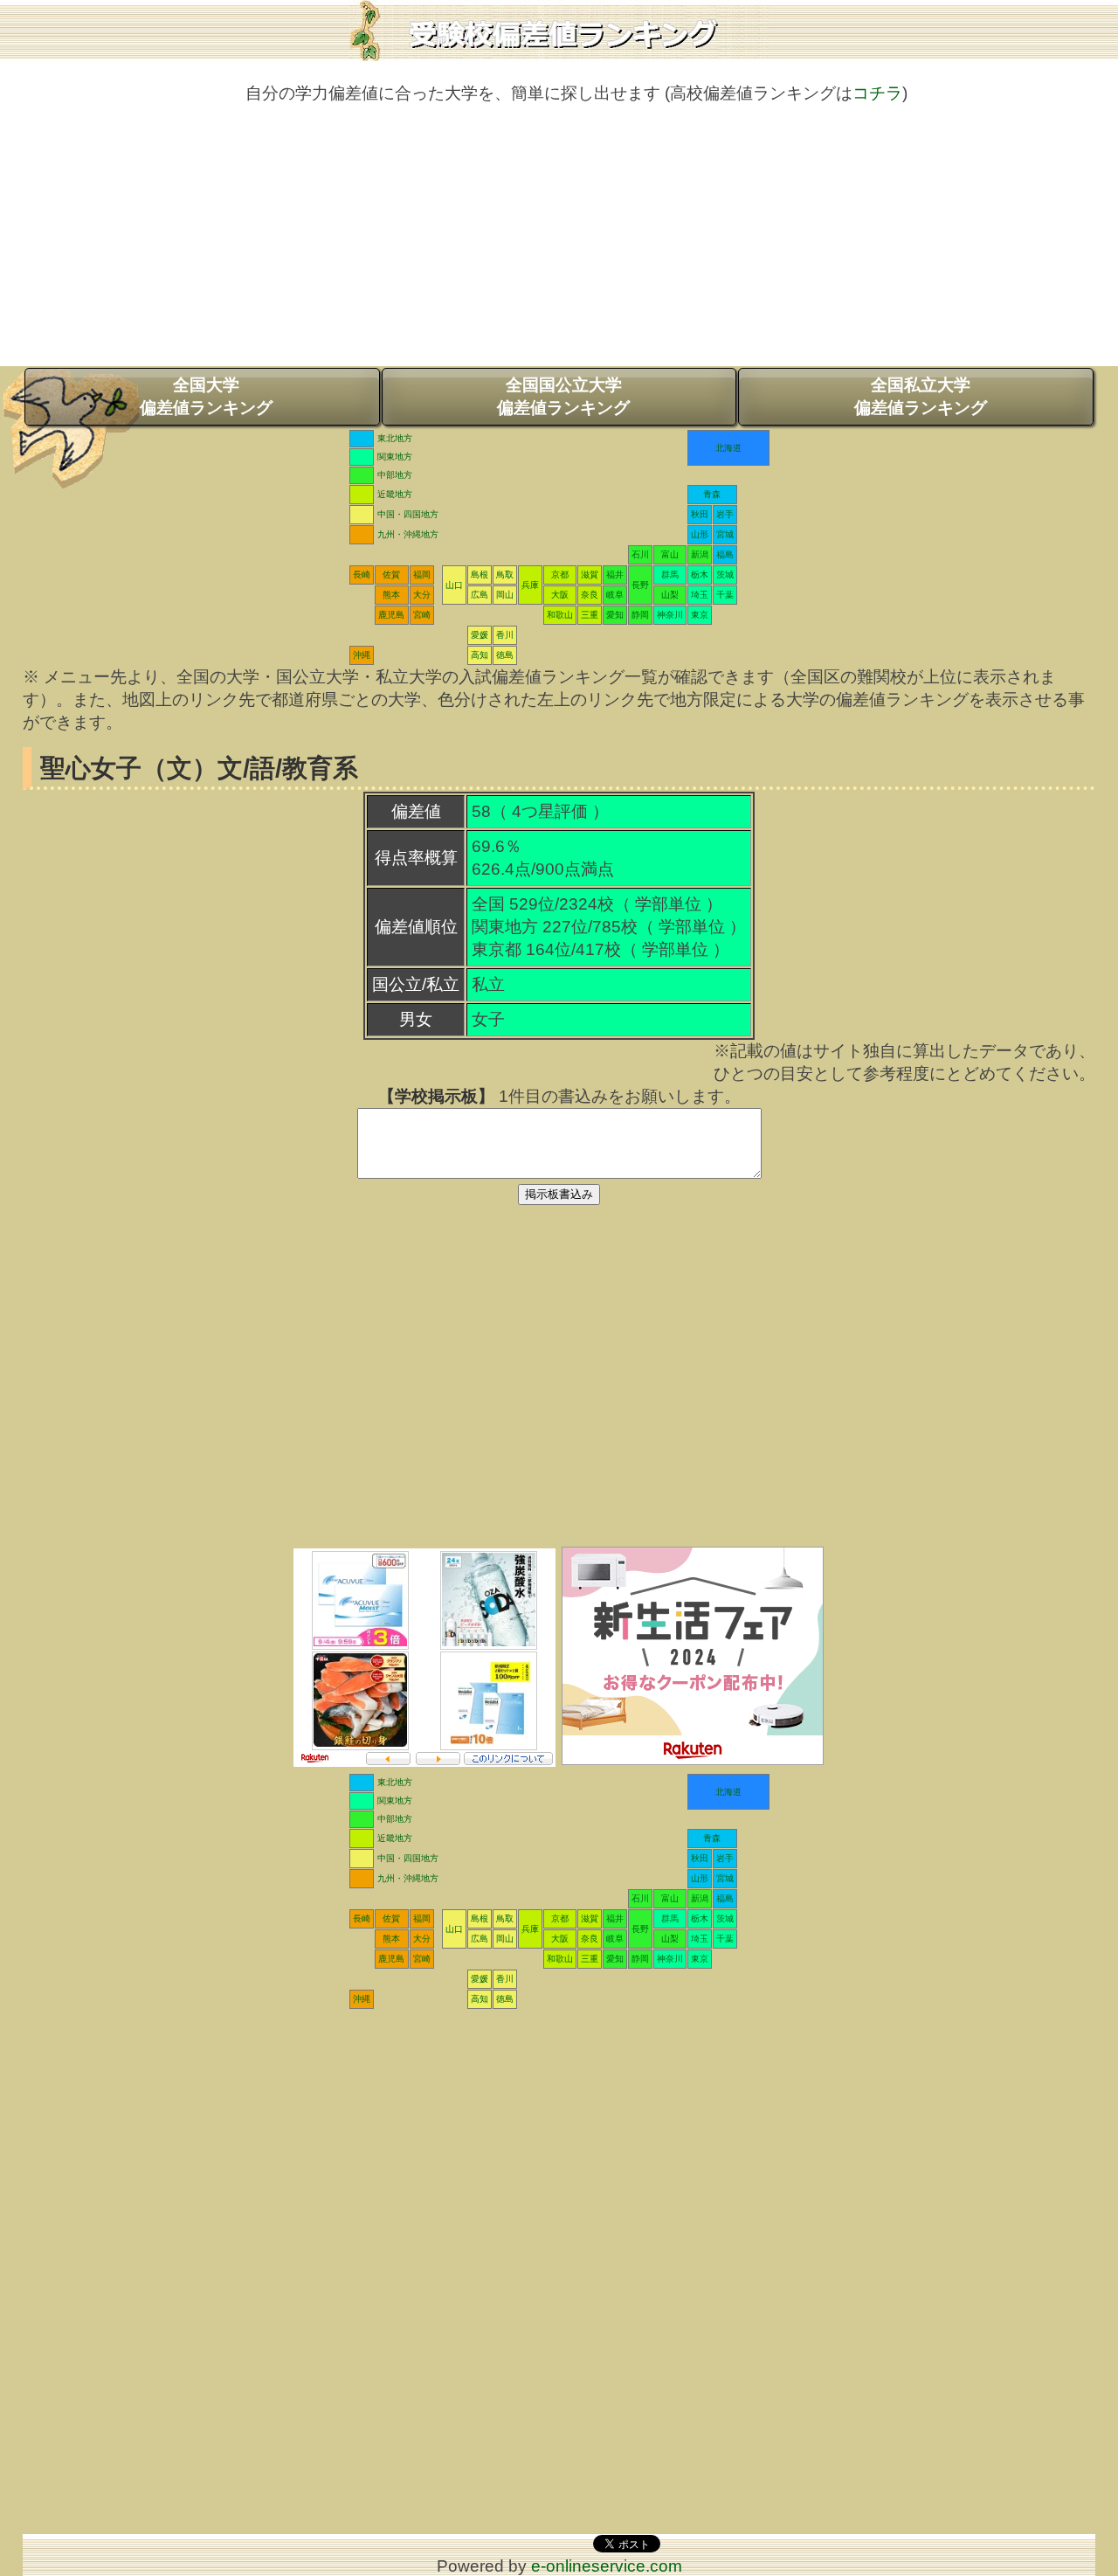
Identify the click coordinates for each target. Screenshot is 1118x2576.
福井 (615, 575)
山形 (700, 534)
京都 (560, 575)
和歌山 (560, 615)
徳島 (505, 655)
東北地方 (395, 438)
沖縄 (362, 655)
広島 (480, 595)
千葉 (725, 595)
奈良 (590, 595)
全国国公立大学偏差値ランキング (563, 396)
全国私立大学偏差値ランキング (921, 396)
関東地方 (395, 457)
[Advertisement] (559, 244)
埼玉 (700, 595)
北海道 (728, 448)
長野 (640, 585)
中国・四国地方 (408, 514)
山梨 (670, 595)
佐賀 (391, 575)
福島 (725, 554)
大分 (422, 595)
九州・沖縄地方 (408, 534)
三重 (590, 615)
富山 (670, 554)
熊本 (391, 595)
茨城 (725, 575)
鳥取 (505, 575)
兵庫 (530, 585)
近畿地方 (395, 494)
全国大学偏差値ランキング (206, 396)
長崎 (362, 575)
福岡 (422, 575)
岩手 (725, 514)
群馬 (670, 575)
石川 (640, 554)
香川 (505, 635)
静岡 (640, 615)
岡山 (505, 595)
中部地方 (395, 475)
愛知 (615, 615)
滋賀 (590, 575)
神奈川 (670, 615)
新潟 (700, 554)
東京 (700, 615)
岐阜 (615, 595)
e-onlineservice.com (607, 2566)
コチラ (877, 93)
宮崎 (422, 615)
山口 (454, 585)
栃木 (700, 575)
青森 (712, 494)
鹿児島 (391, 615)
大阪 (560, 595)
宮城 (725, 534)
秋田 (700, 514)
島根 (480, 575)
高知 (480, 655)
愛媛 (480, 635)
